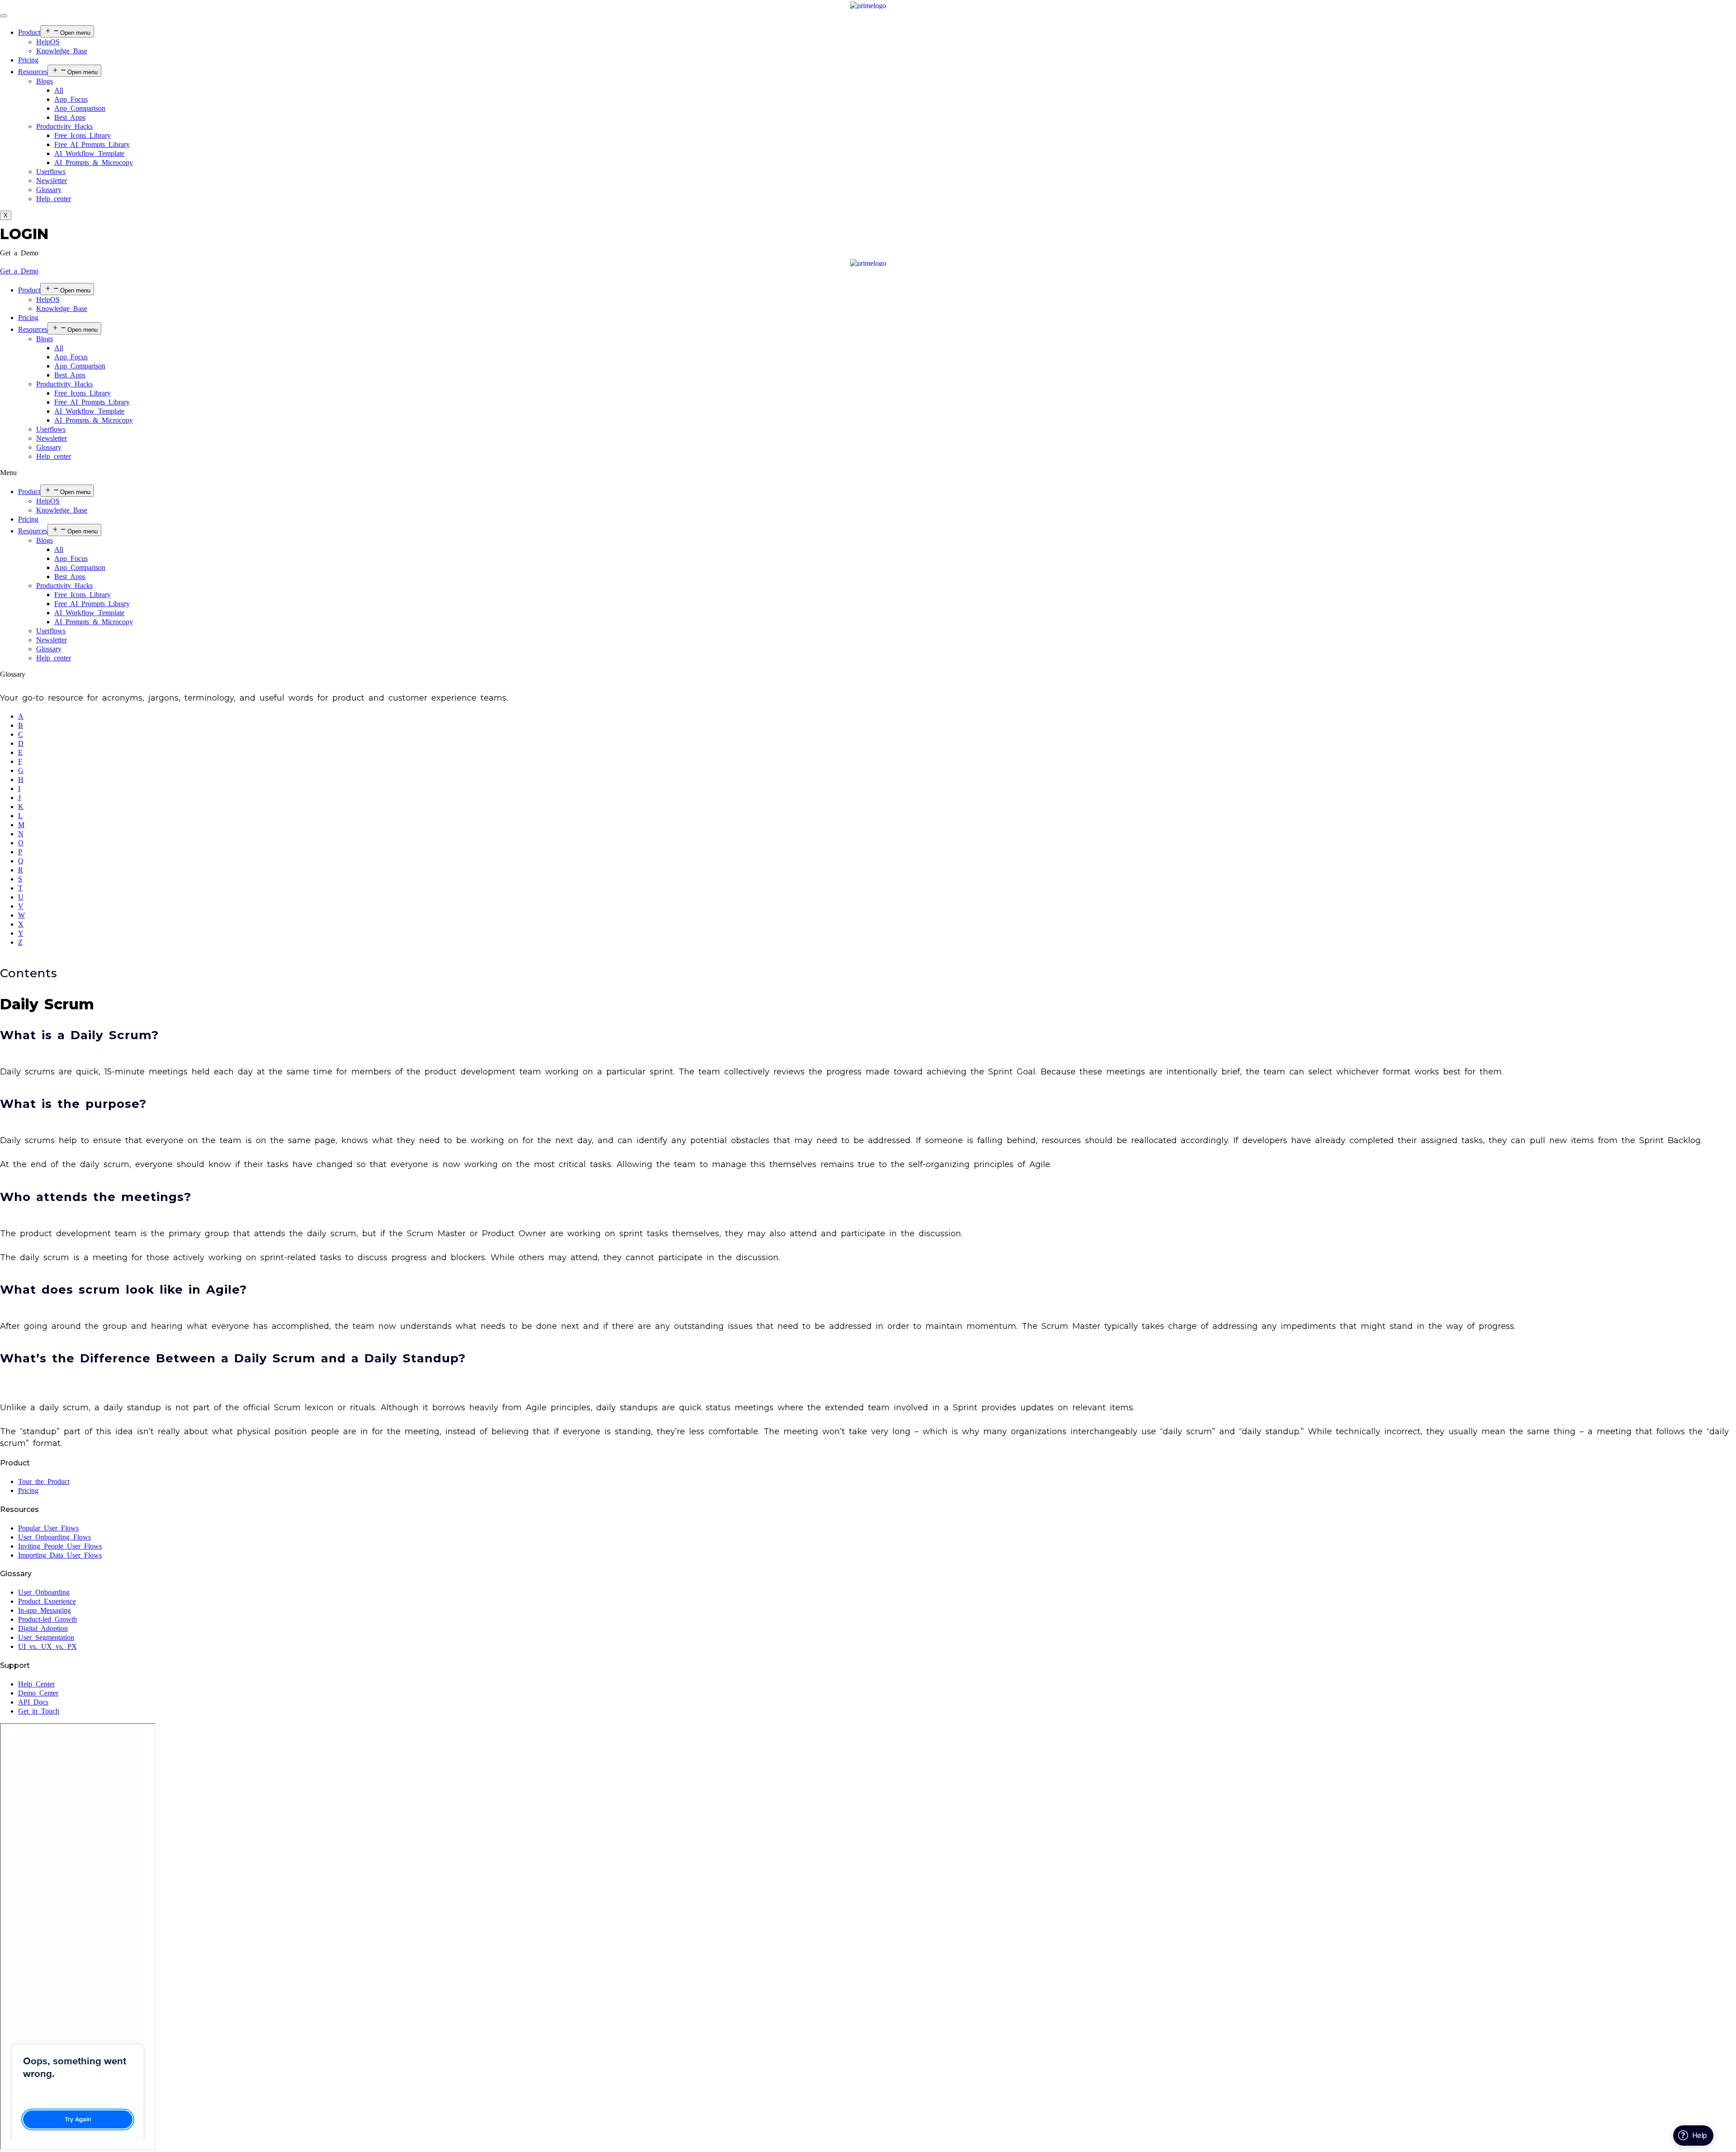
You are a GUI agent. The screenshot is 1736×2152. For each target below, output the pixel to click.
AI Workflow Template (89, 153)
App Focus (71, 99)
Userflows (51, 172)
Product (29, 32)
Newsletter (52, 181)
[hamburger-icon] (4, 16)
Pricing (28, 60)
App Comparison (80, 108)
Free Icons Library (83, 135)
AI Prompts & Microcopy (94, 162)
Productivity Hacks (64, 126)
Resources (33, 72)
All (59, 90)
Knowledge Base (62, 51)
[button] (19, 253)
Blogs (45, 81)
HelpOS (48, 42)
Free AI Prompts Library (92, 144)
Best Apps (70, 117)
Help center (54, 199)
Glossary (49, 190)
